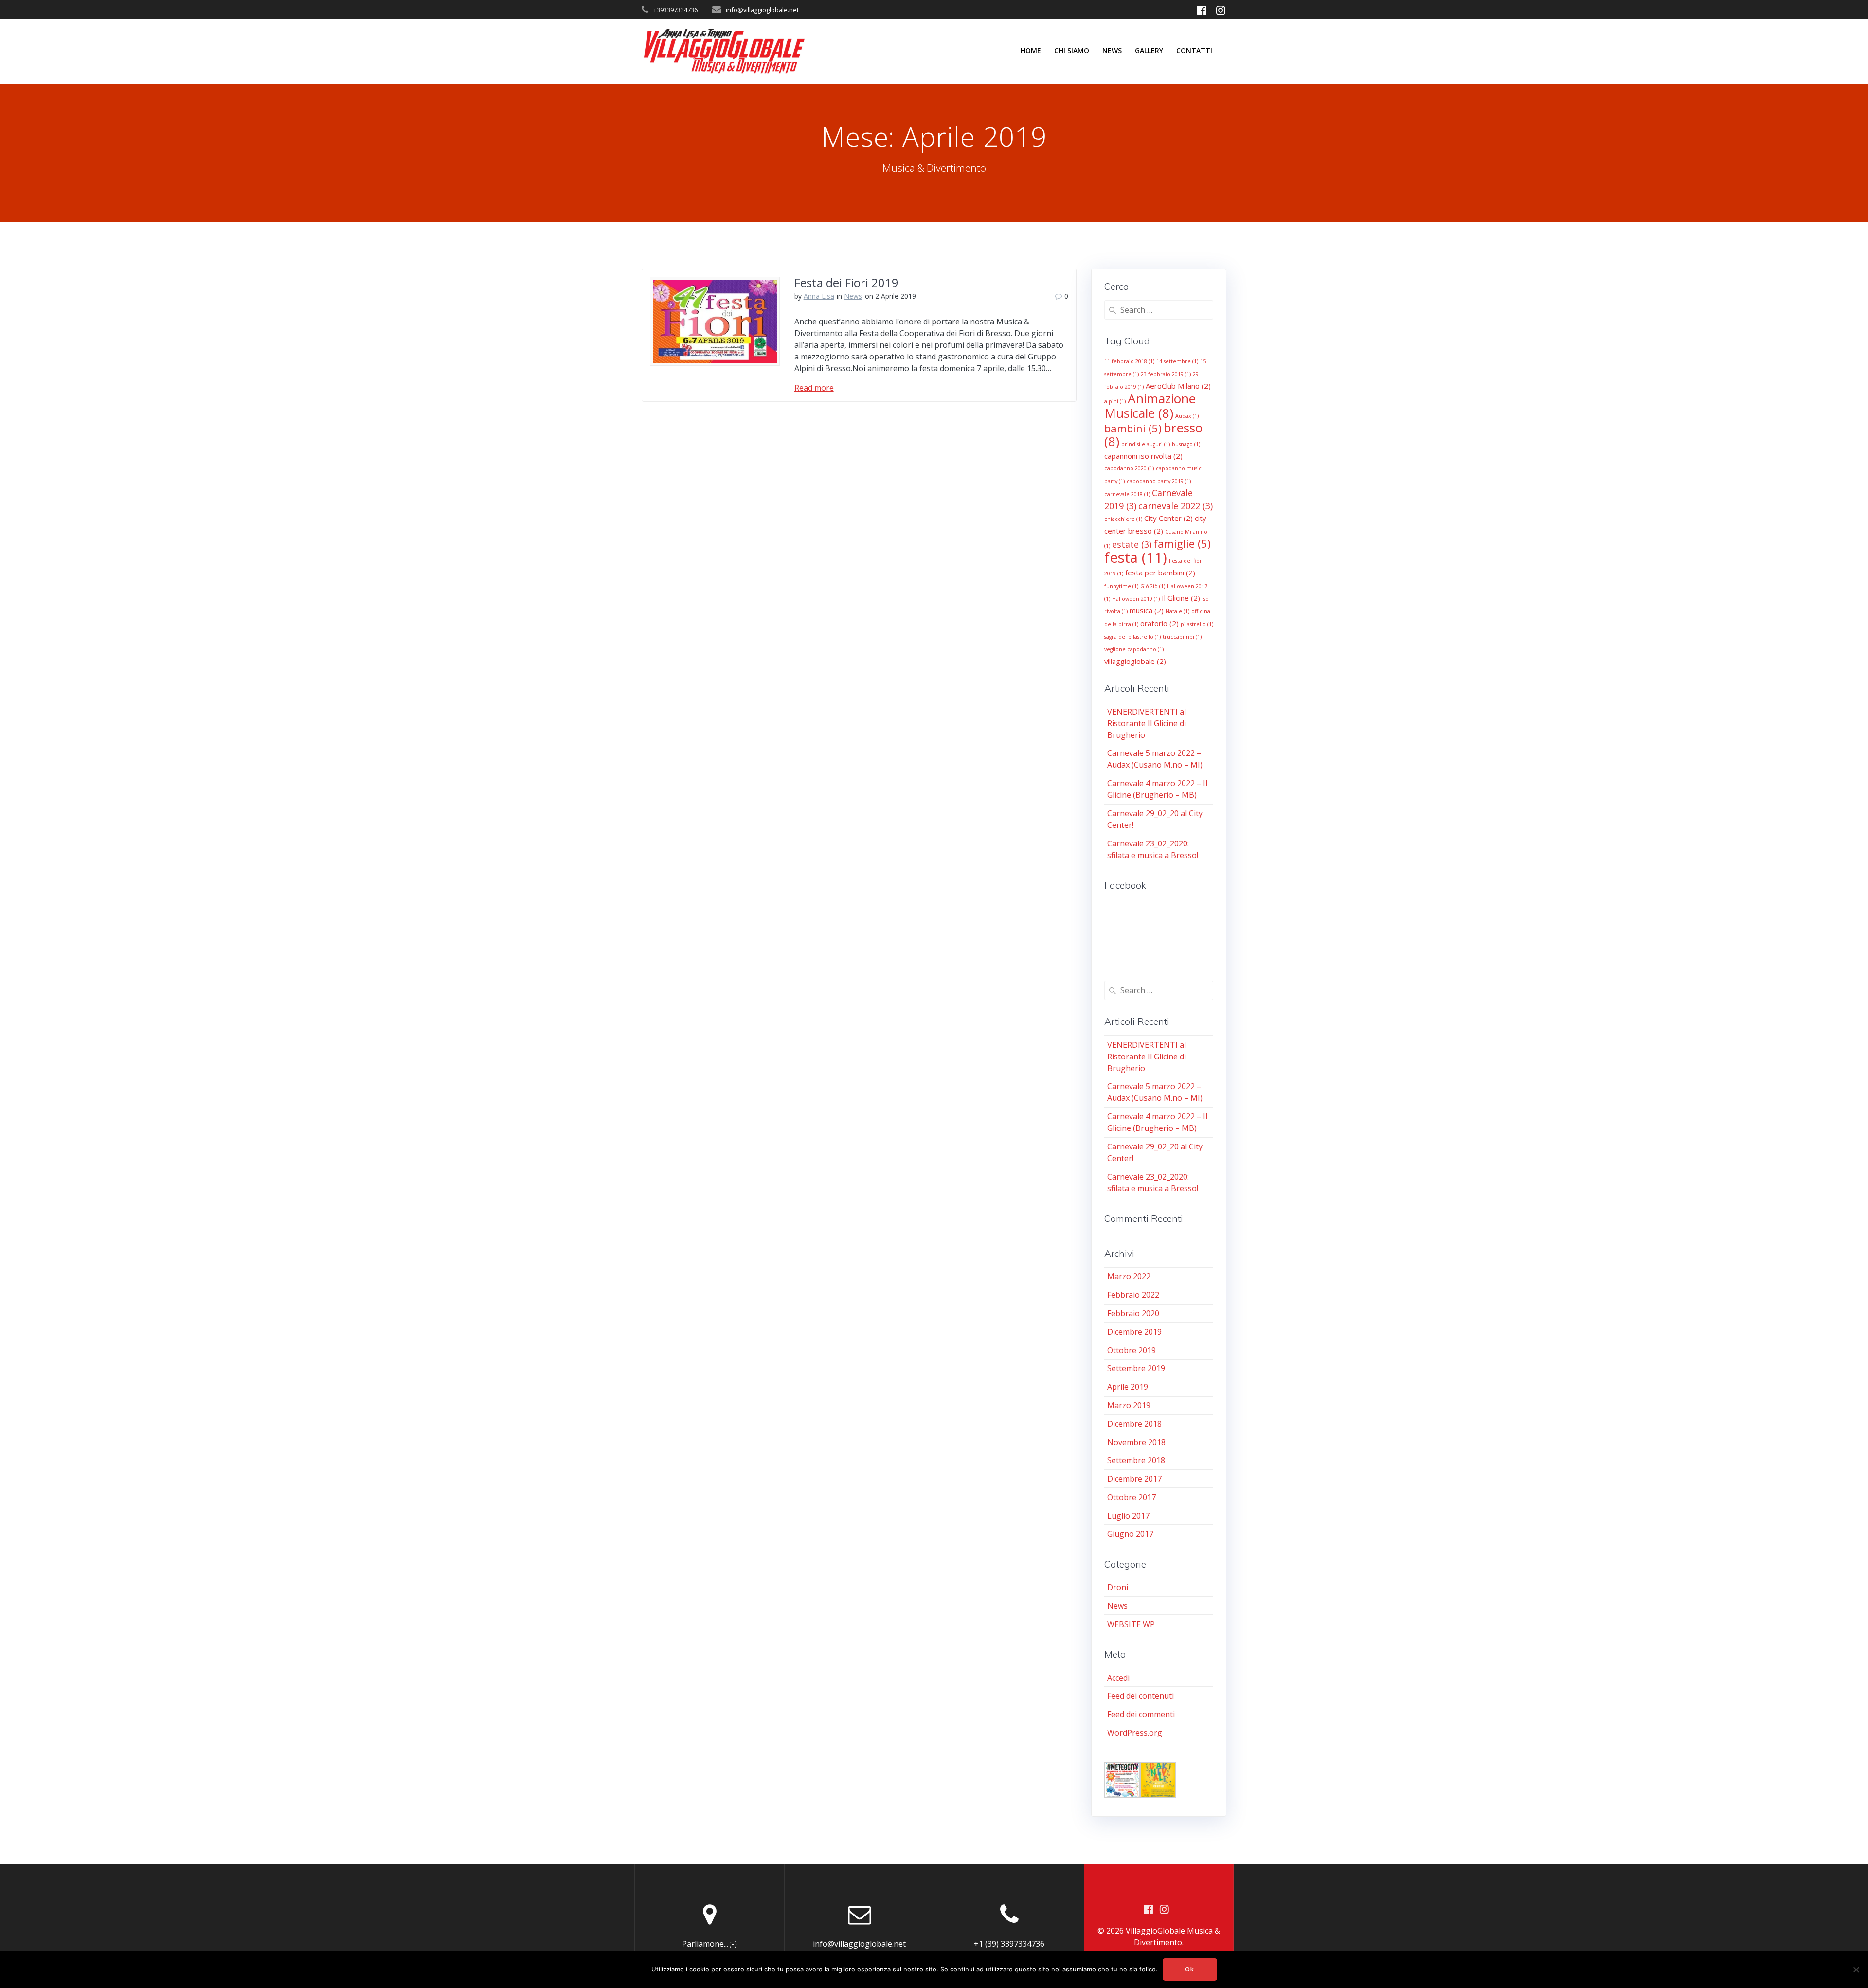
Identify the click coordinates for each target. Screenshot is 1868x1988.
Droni (1118, 1587)
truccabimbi (1182, 637)
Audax (1187, 416)
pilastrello (1197, 624)
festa (1136, 557)
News (1112, 50)
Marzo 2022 (1129, 1276)
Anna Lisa (819, 296)
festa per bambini (1160, 573)
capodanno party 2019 (1159, 481)
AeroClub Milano (1178, 386)
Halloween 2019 (1136, 599)
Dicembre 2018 (1134, 1424)
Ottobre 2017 (1132, 1497)
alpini (1115, 401)
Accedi (1118, 1678)
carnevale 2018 (1127, 494)
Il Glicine (1181, 598)
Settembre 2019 (1136, 1368)
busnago (1186, 444)
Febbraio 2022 (1133, 1295)
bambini (1133, 428)
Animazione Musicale (1150, 406)
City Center (1168, 518)
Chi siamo (1072, 50)
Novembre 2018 (1136, 1442)
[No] (1856, 1970)
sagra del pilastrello (1132, 637)
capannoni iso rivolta (1143, 456)
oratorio (1159, 623)
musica (1147, 610)
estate (1132, 544)
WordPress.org (1135, 1733)
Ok (1190, 1969)
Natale (1177, 611)
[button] (1122, 1781)
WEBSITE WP (1131, 1624)
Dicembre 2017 (1134, 1479)
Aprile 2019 (1128, 1387)
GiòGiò (1153, 586)
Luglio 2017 (1128, 1516)
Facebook (1125, 885)
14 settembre (1177, 361)
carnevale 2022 (1176, 506)
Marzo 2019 (1129, 1405)
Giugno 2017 (1130, 1534)
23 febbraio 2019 (1166, 374)
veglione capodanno (1134, 649)
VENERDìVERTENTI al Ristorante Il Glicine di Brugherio (1147, 723)
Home (1031, 50)
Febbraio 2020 (1133, 1313)
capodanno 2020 (1129, 468)
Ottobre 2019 (1132, 1350)
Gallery (1149, 50)
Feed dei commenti (1141, 1714)
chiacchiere (1123, 519)
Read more (814, 388)
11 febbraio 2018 (1129, 361)
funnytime (1121, 586)
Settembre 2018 (1136, 1460)
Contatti (1194, 50)
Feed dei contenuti (1141, 1696)
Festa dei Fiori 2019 (846, 282)
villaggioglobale (1135, 661)
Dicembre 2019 (1134, 1332)
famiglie (1182, 543)
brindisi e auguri (1146, 444)
